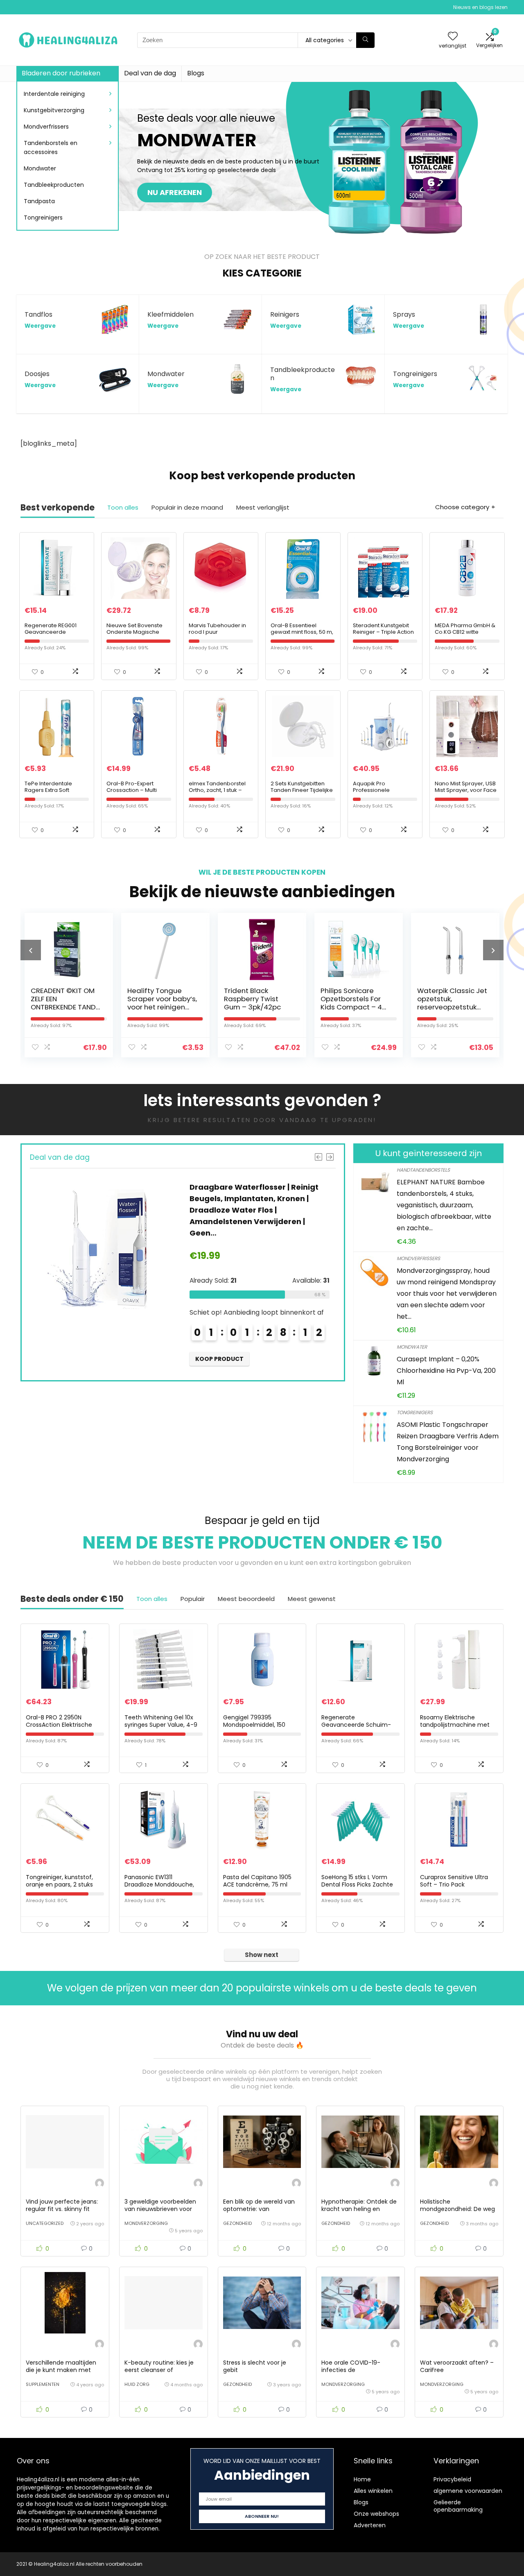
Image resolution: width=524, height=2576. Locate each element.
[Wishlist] (453, 37)
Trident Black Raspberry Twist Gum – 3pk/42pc (180, 999)
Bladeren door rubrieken (61, 73)
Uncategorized (45, 2223)
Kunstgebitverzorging (54, 110)
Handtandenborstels (423, 1170)
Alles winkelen (373, 2491)
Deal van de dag (150, 73)
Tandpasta (39, 201)
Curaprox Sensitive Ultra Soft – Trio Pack (454, 1881)
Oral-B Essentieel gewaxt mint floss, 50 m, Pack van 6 (302, 632)
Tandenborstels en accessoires (51, 147)
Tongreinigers (43, 218)
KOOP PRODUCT (332, 1347)
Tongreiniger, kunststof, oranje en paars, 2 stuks (59, 1881)
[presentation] (31, 950)
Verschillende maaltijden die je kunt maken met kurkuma (61, 2370)
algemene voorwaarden (468, 2491)
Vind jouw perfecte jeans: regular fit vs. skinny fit (62, 2205)
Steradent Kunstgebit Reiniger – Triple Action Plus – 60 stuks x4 (383, 632)
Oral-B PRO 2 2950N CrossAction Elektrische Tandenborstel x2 (59, 1725)
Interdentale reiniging (54, 94)
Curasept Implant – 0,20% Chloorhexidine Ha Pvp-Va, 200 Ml (446, 1371)
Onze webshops (376, 2514)
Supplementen (43, 2384)
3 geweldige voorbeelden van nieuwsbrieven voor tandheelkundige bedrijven (163, 2209)
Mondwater (40, 168)
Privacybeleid (452, 2479)
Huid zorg (137, 2384)
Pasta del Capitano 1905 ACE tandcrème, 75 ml (257, 1881)
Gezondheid (237, 2223)
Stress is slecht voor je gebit (255, 2366)
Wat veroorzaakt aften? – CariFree (457, 2366)
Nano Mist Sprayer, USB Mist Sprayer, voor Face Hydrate (466, 790)
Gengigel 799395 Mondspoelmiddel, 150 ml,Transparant (254, 1725)
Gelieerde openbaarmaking (458, 2506)
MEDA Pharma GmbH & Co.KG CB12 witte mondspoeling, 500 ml (465, 632)
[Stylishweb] (99, 2184)
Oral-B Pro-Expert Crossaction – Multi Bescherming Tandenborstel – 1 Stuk (136, 793)
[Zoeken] (365, 40)
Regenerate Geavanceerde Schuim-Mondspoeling (356, 1725)
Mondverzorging (146, 2223)
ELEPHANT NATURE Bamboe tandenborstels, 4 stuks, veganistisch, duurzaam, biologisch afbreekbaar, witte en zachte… (444, 1205)
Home (362, 2479)
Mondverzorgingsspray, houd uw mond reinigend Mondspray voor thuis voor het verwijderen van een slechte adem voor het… (447, 1294)
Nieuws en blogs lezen (480, 7)
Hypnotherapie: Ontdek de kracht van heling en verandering (359, 2209)
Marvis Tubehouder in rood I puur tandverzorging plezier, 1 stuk (220, 635)
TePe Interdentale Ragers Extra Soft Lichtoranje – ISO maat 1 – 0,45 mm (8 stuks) (56, 793)
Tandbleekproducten (54, 185)
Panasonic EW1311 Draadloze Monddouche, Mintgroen (159, 1884)
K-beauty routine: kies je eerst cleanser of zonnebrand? (159, 2370)
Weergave (40, 326)
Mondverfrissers (46, 127)
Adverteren (370, 2525)
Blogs (196, 73)
